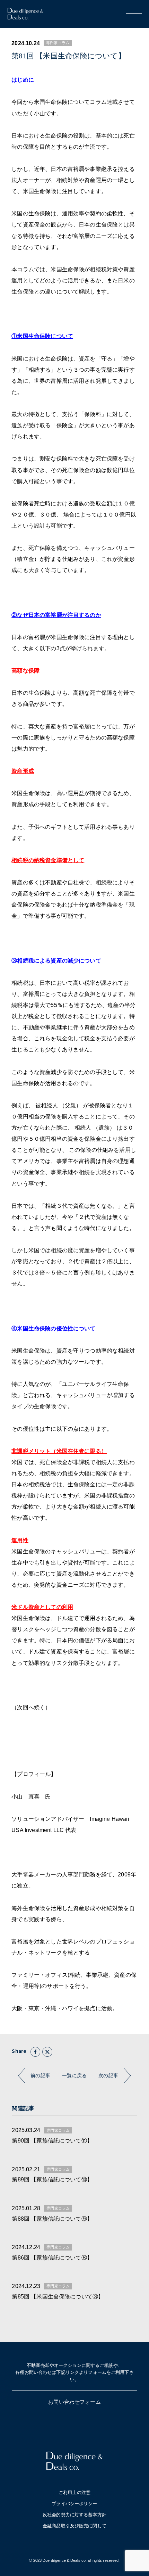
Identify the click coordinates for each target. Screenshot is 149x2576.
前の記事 (40, 2076)
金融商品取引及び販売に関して (74, 2526)
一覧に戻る (74, 2076)
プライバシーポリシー (74, 2504)
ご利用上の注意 (74, 2493)
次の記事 (108, 2076)
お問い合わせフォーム (74, 2402)
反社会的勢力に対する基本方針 (74, 2515)
